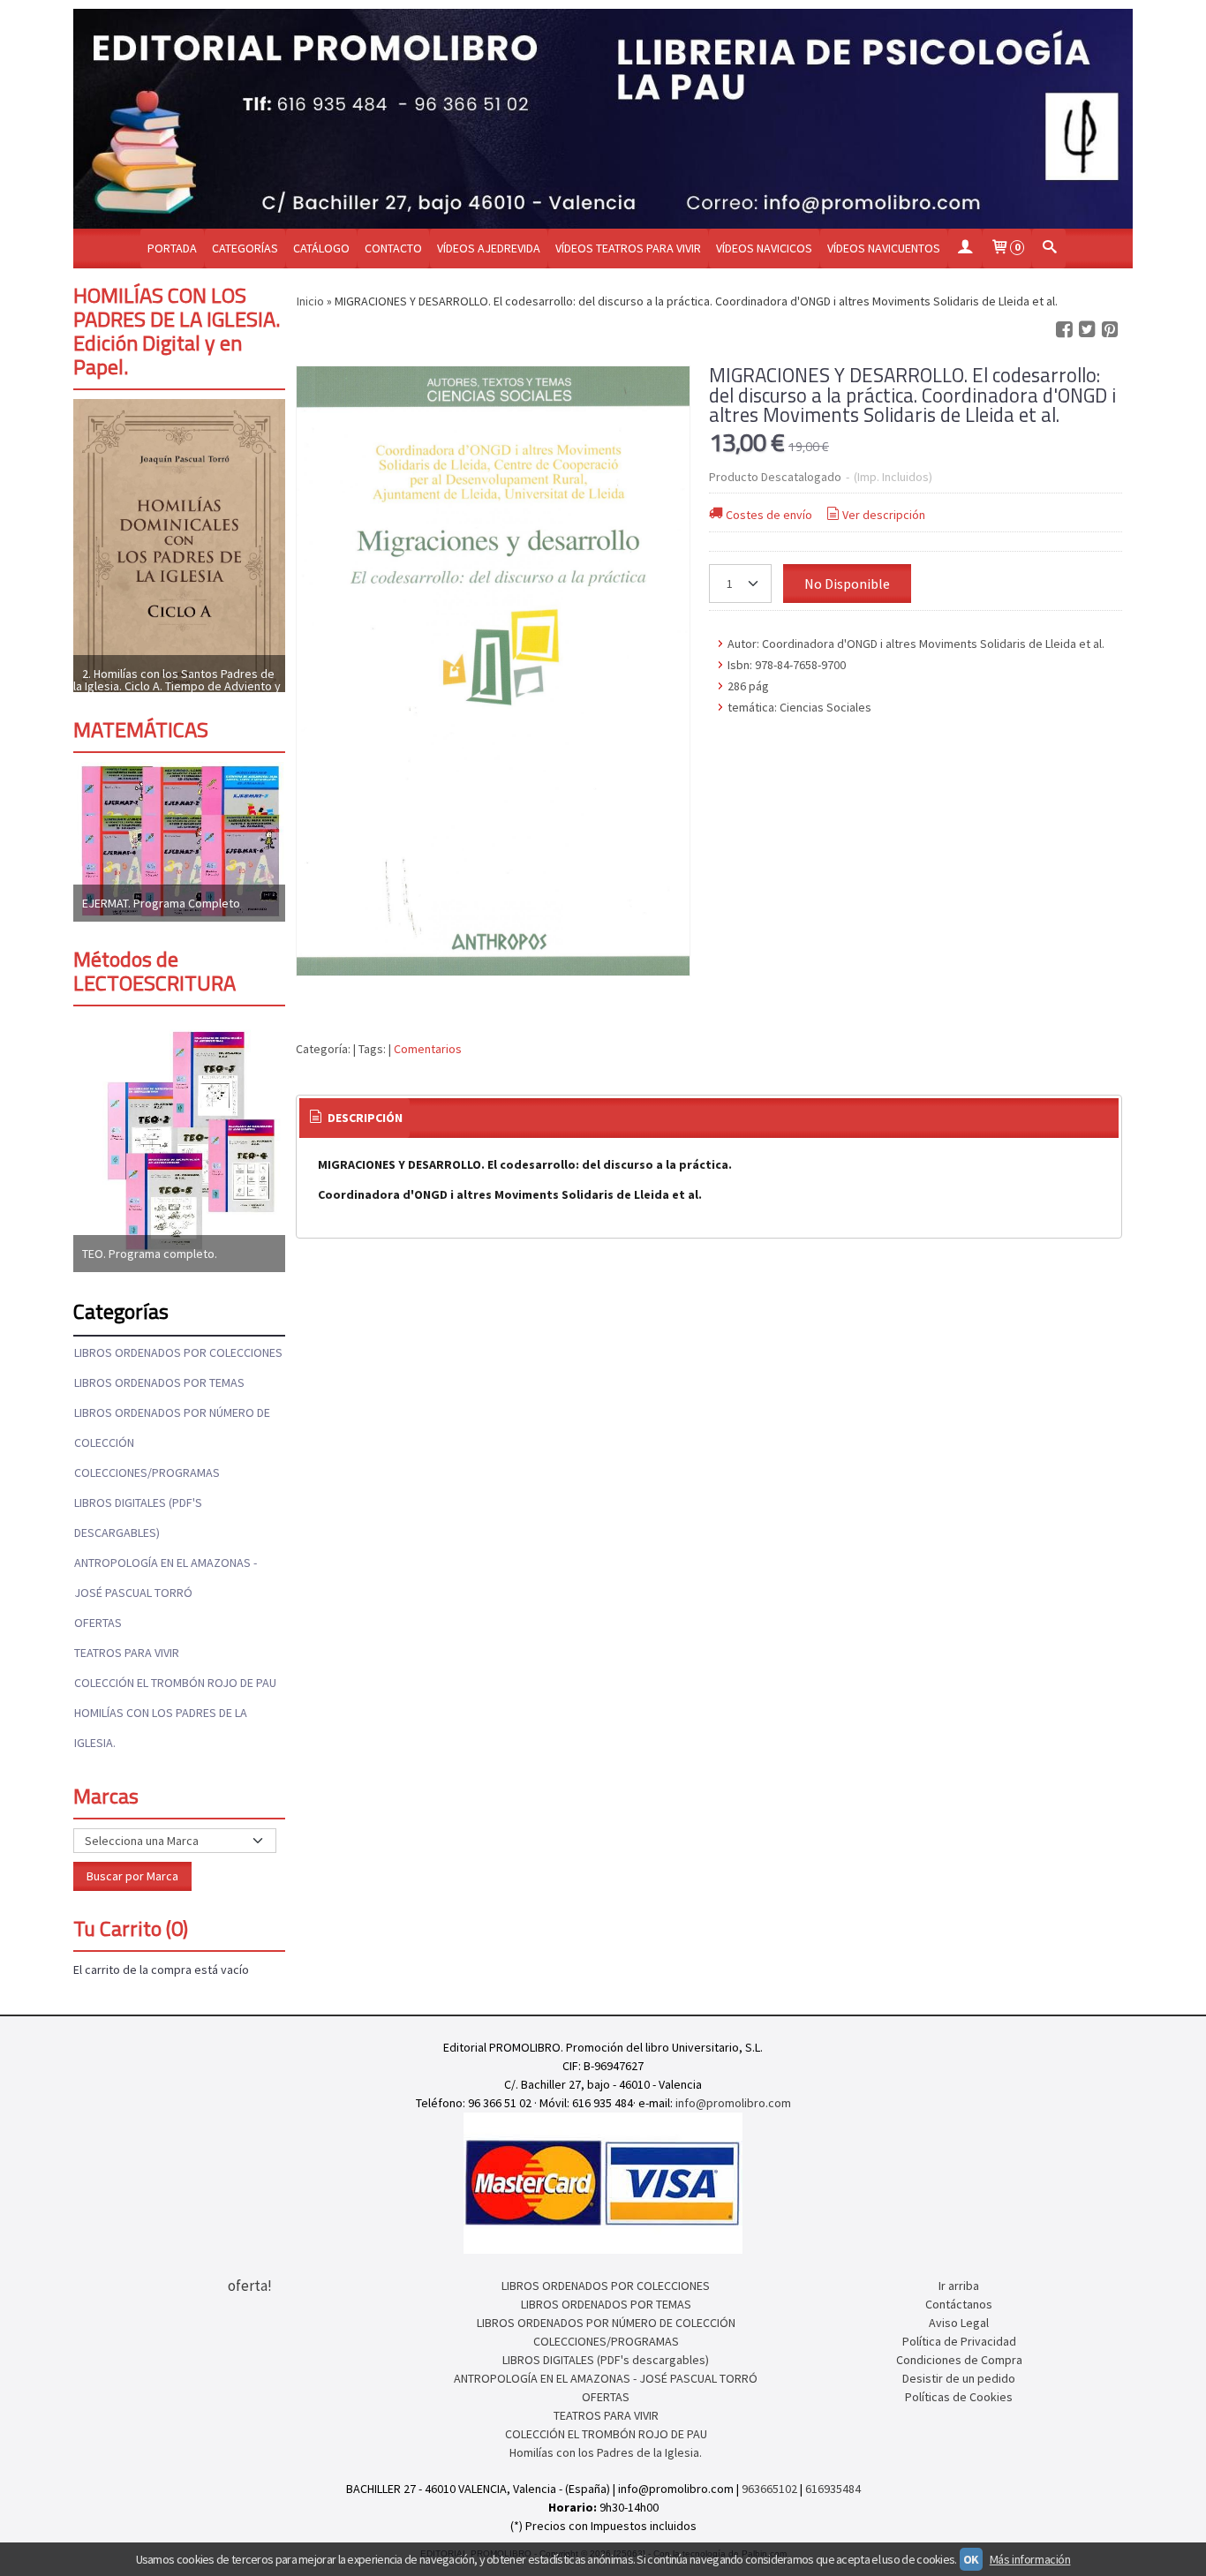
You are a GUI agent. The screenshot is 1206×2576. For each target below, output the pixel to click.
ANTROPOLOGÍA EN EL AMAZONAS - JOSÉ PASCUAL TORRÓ (166, 1578)
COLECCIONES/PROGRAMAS (147, 1473)
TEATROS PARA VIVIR (127, 1653)
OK (971, 2559)
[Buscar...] (1049, 249)
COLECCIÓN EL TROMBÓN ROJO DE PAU (175, 1683)
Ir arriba (959, 2286)
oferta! (250, 2286)
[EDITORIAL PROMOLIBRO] (603, 119)
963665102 (769, 2489)
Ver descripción (884, 515)
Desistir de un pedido (959, 2378)
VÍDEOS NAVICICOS (764, 248)
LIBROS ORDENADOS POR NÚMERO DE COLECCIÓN (172, 1427)
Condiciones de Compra (959, 2360)
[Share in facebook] (1064, 330)
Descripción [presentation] (364, 1118)
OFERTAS (98, 1623)
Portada (172, 248)
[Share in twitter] (1087, 330)
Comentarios (428, 1049)
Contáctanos (959, 2304)
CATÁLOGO (321, 248)
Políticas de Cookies (959, 2397)
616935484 (833, 2489)
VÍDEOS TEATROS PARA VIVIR (628, 248)
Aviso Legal (959, 2323)
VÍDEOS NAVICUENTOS (884, 248)
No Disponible (847, 584)
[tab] (355, 1119)
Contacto (393, 248)
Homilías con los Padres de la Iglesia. (161, 1728)
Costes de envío (769, 515)
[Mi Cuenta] (965, 249)
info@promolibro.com (733, 2103)
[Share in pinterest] (1110, 330)
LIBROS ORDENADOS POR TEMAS (159, 1382)
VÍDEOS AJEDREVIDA (489, 248)
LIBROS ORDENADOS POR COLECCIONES (178, 1352)
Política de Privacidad (959, 2341)
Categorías (245, 248)
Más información (1030, 2559)
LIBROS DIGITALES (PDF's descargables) (138, 1518)
